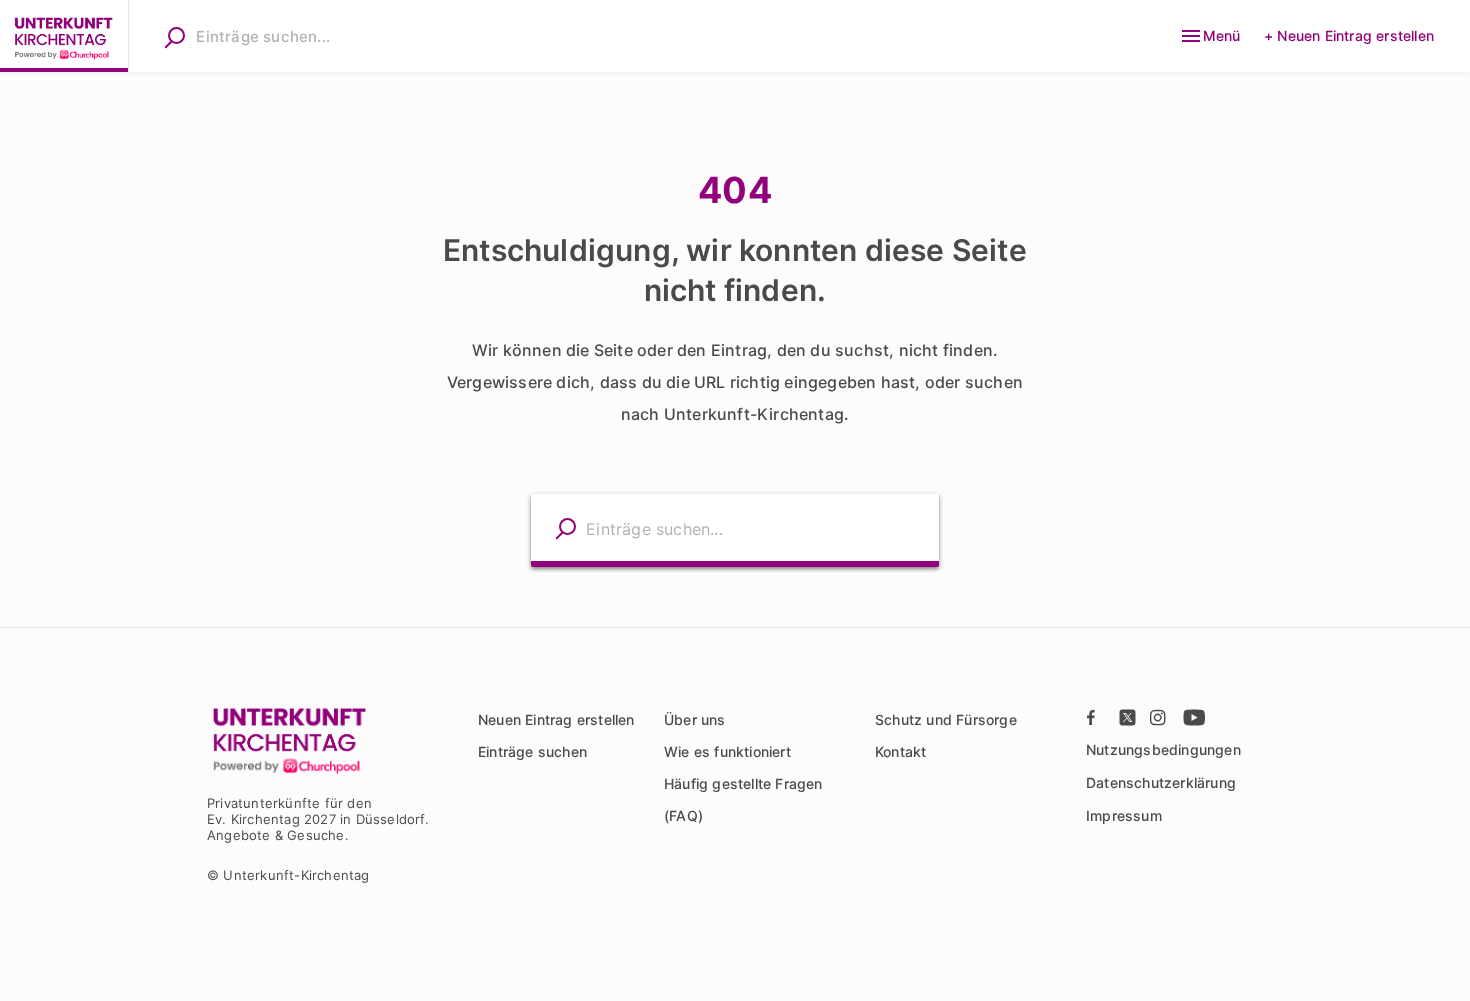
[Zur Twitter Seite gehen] (1128, 717)
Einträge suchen (532, 751)
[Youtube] (1192, 717)
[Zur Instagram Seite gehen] (1160, 717)
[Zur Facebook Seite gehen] (1096, 717)
